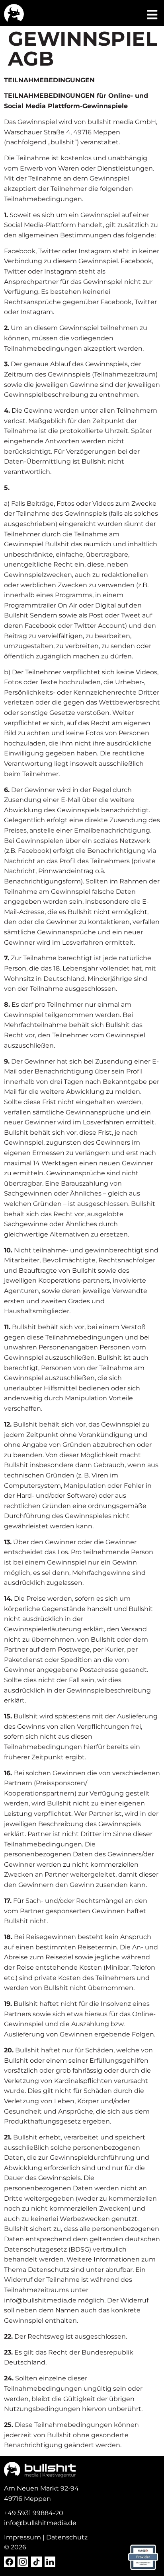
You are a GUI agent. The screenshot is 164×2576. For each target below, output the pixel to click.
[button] (152, 15)
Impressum (22, 2537)
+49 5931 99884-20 (34, 2513)
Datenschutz (67, 2537)
